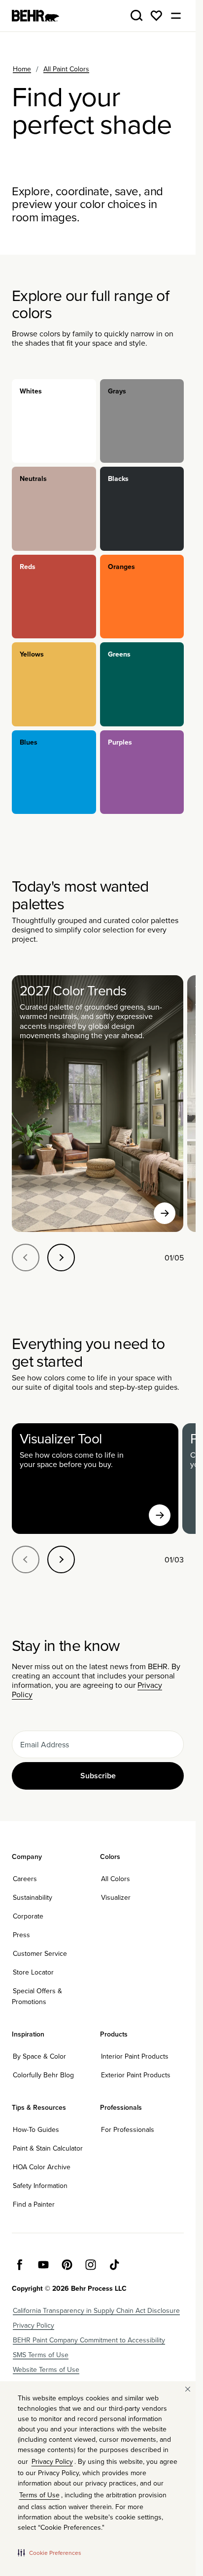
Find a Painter (34, 2204)
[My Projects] (156, 16)
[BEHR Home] (35, 16)
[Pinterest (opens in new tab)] (67, 2265)
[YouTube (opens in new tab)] (43, 2265)
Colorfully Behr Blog (43, 2075)
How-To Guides (36, 2129)
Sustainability (33, 1897)
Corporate (28, 1916)
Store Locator (33, 1972)
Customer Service (40, 1953)
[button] (50, 2552)
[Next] (61, 1258)
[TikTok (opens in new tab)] (114, 2265)
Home (22, 69)
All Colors (116, 1879)
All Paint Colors (66, 69)
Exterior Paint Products (136, 2075)
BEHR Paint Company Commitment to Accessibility (89, 2340)
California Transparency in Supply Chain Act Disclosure (96, 2310)
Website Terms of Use (46, 2369)
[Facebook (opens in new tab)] (20, 2265)
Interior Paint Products (135, 2056)
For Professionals (128, 2129)
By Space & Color (39, 2056)
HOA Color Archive (42, 2167)
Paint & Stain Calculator (48, 2148)
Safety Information (40, 2186)
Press (21, 1935)
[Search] (136, 16)
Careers (25, 1879)
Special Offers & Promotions (37, 1996)
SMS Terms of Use (41, 2355)
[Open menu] (176, 16)
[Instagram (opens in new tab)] (91, 2265)
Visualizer (116, 1897)
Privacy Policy (34, 2325)
